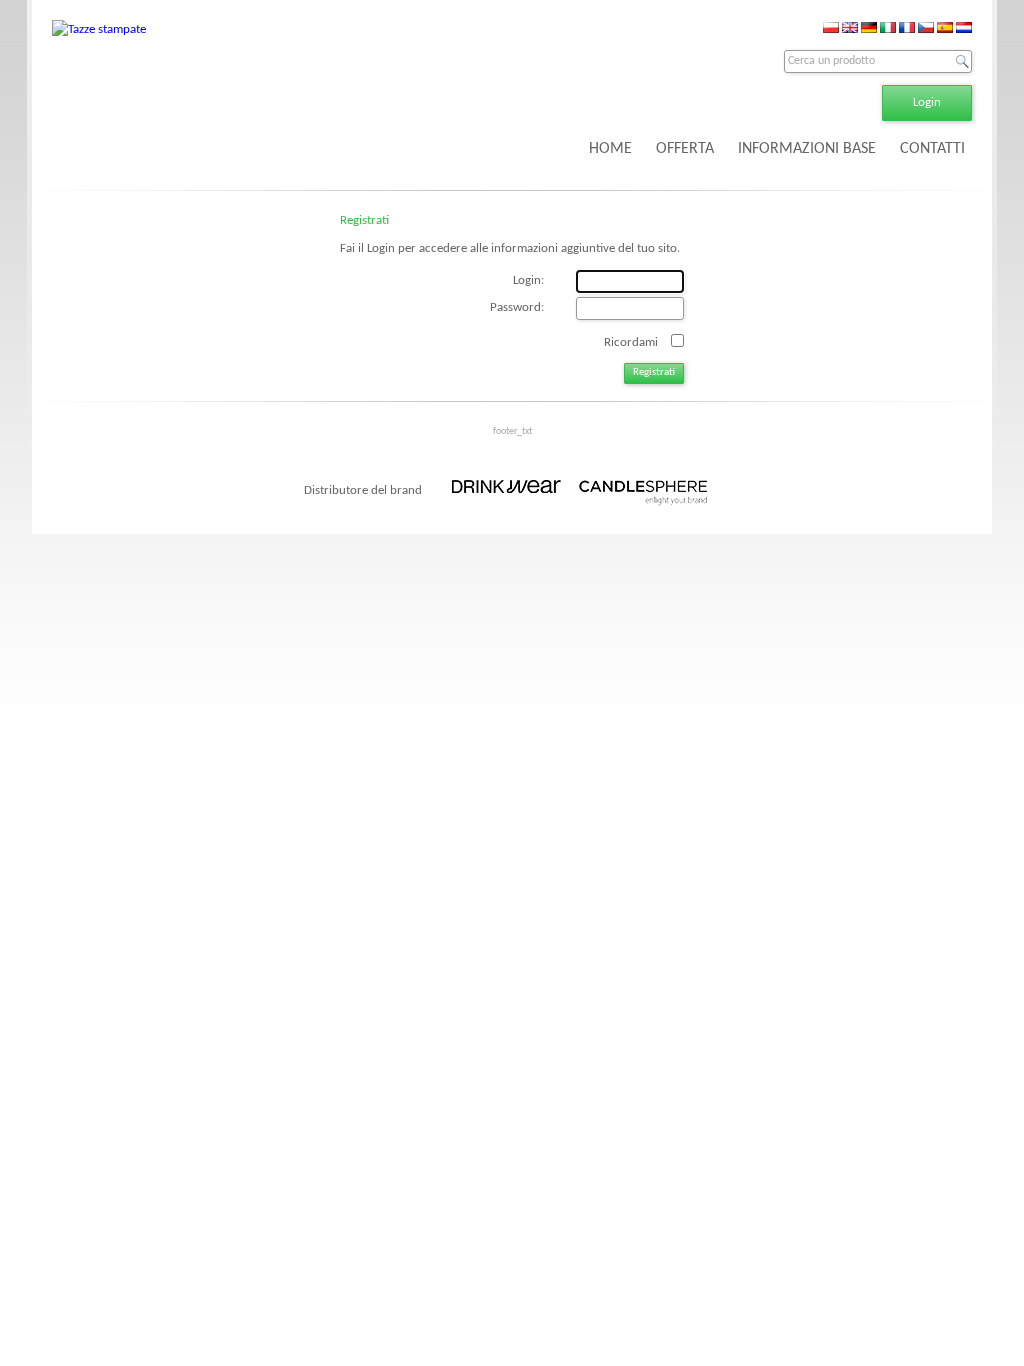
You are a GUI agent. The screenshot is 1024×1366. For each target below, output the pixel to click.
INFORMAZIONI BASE (807, 149)
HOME (610, 149)
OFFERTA (685, 149)
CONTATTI (932, 149)
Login (927, 102)
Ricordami (631, 341)
